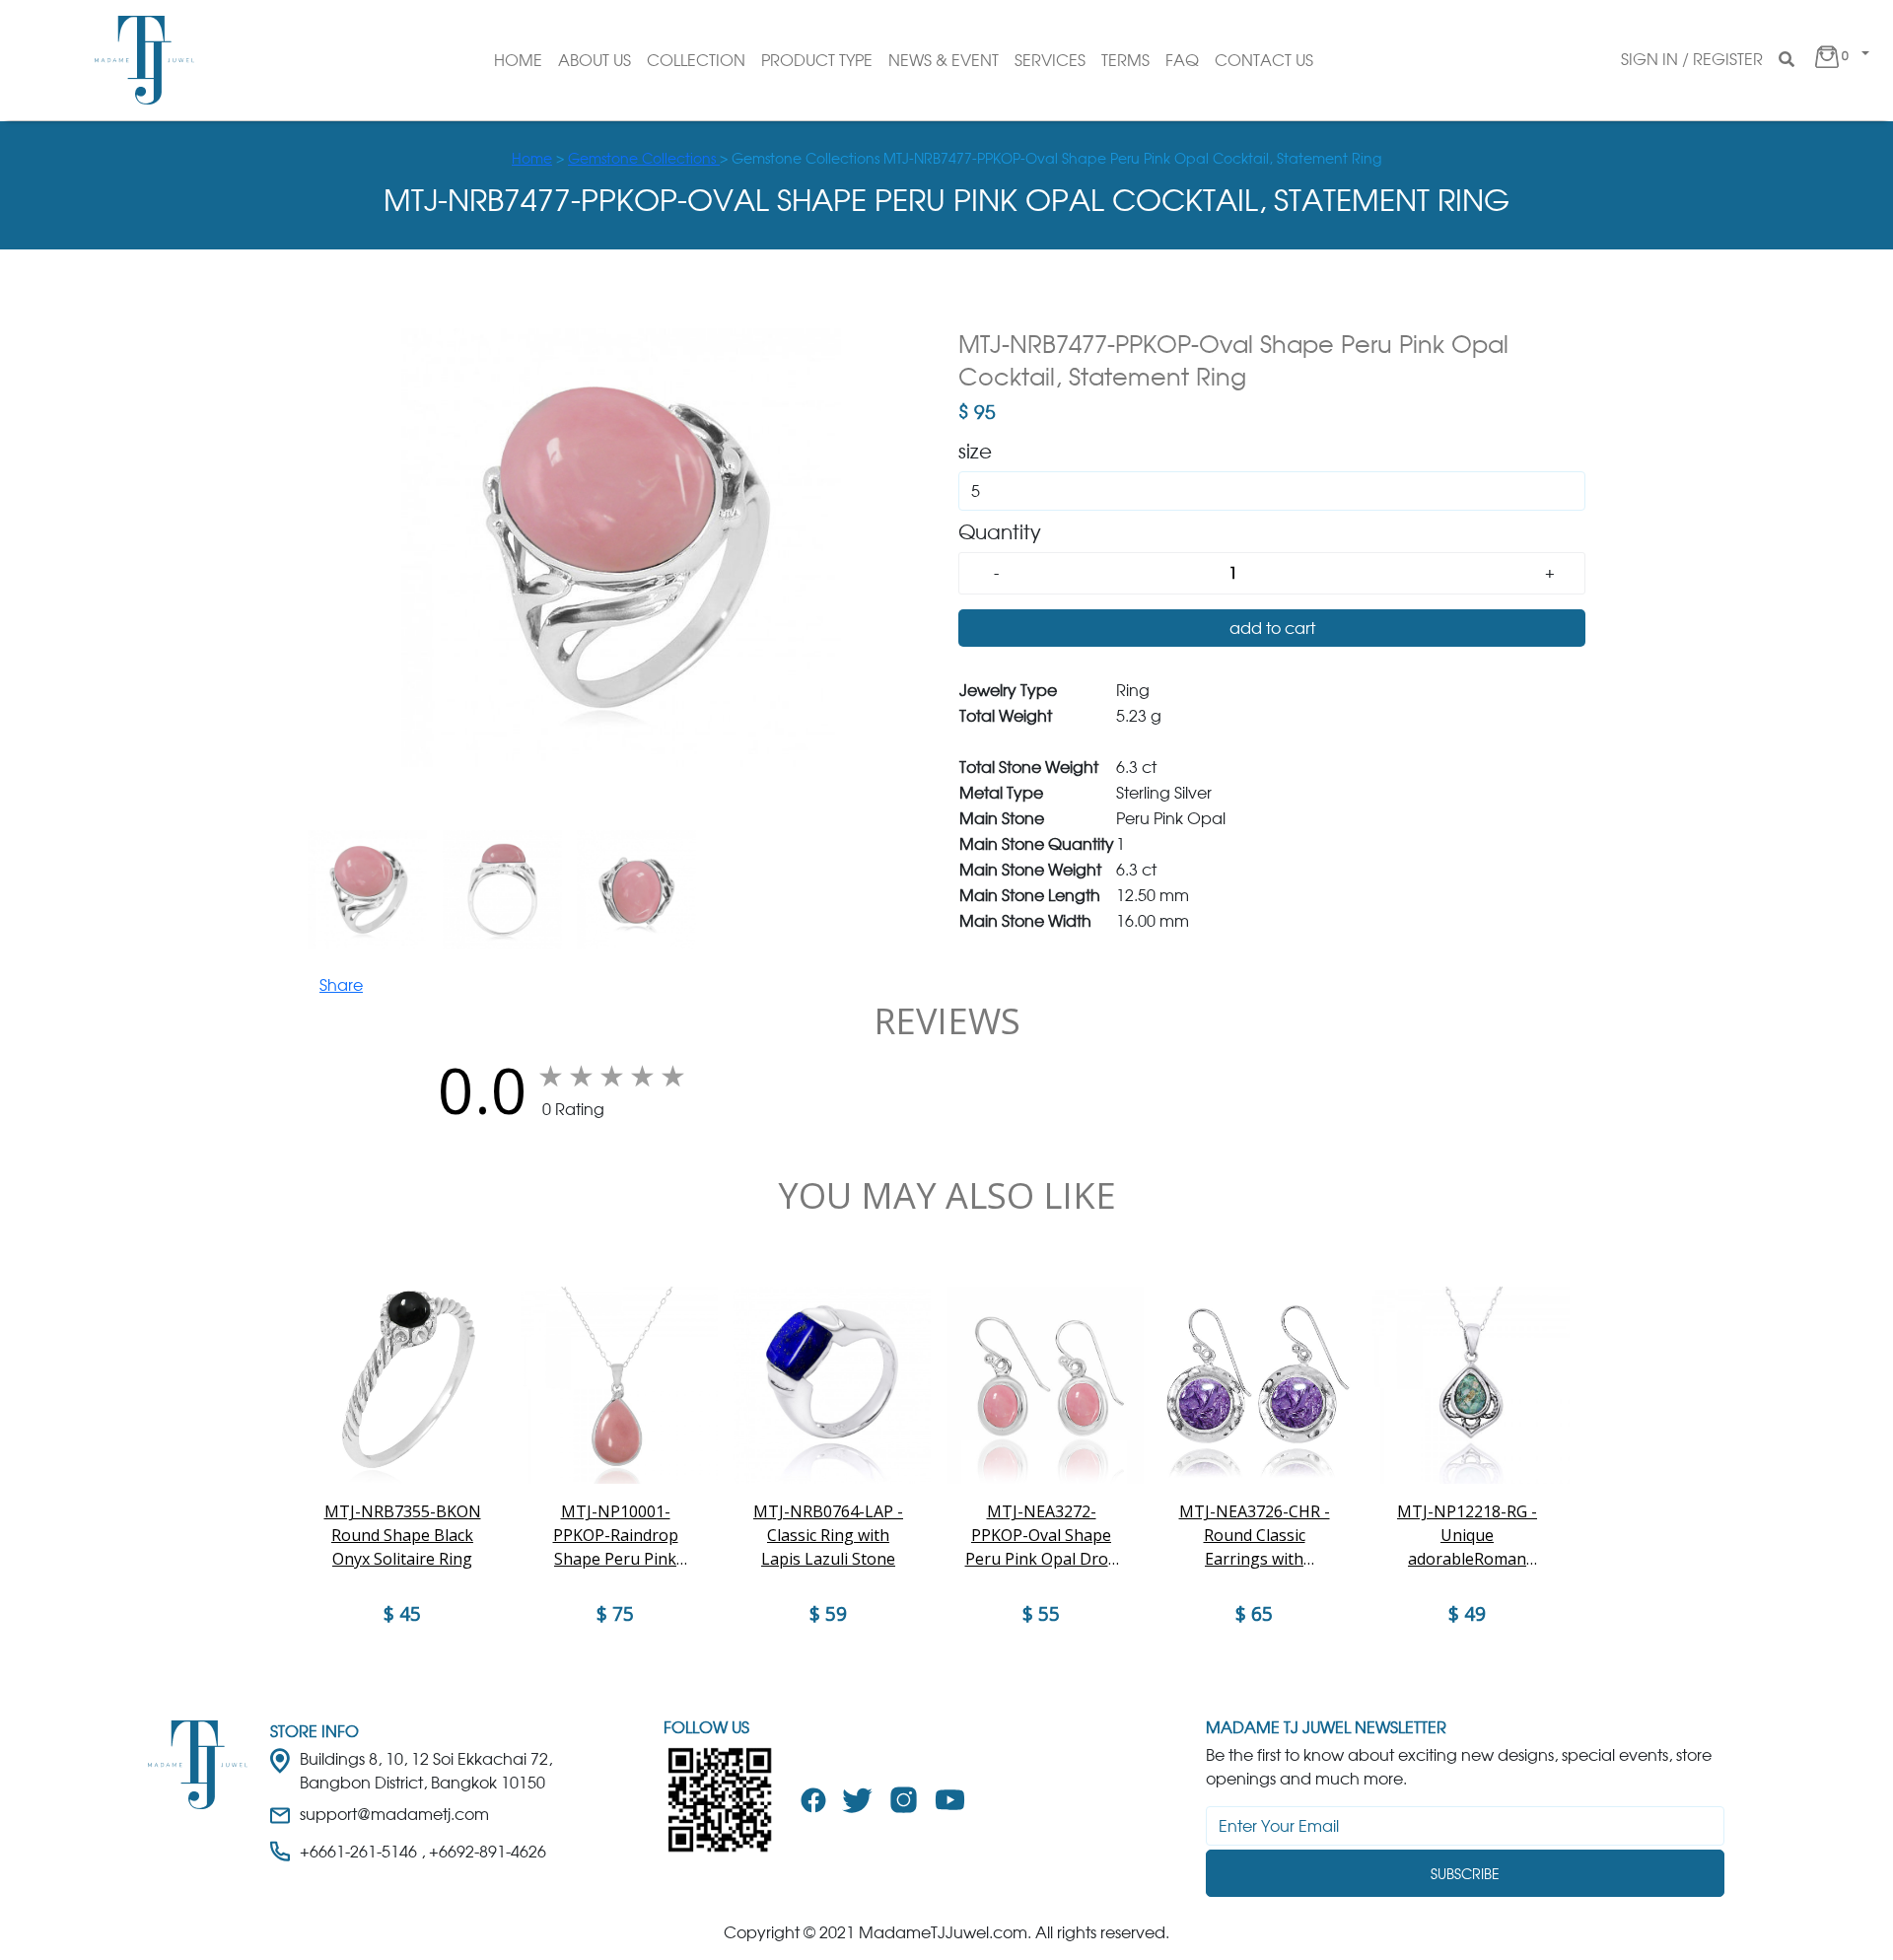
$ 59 (828, 1614)
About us (595, 60)
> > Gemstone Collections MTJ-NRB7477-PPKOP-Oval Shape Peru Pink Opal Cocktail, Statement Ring (946, 158)
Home (518, 60)
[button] (1840, 60)
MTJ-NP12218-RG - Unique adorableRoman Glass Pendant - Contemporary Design (1467, 1536)
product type (817, 60)
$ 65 (1254, 1614)
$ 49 (1467, 1614)
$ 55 (1041, 1614)
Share (341, 985)
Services (1050, 60)
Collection (696, 60)
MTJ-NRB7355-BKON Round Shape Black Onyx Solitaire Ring (403, 1535)
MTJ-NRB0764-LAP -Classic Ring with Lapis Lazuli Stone (828, 1535)
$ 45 (402, 1614)
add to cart (1272, 628)
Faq (1182, 60)
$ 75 (615, 1614)
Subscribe (1465, 1874)
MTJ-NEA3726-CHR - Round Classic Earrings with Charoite (1255, 1536)
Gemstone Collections (644, 158)
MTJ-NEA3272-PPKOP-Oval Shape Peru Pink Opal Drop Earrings (1042, 1536)
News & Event (944, 60)
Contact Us (1264, 60)
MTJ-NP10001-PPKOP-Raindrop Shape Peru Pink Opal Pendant (616, 1536)
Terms (1125, 60)
